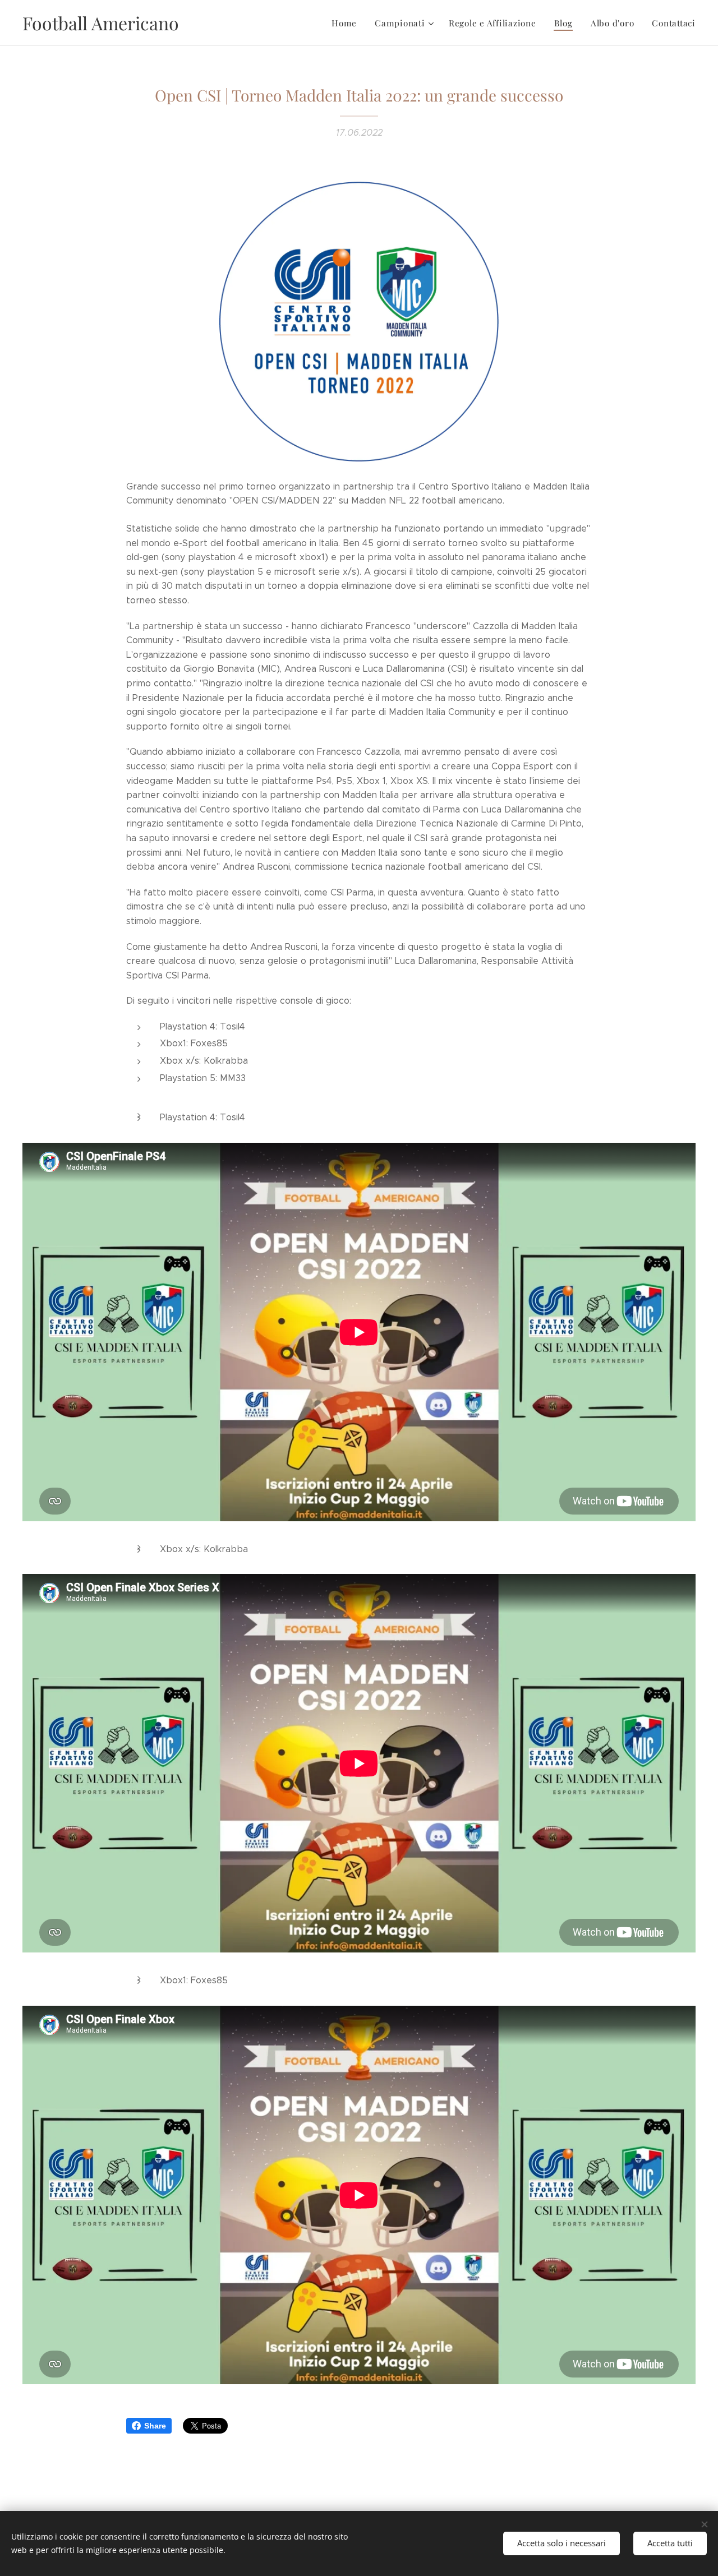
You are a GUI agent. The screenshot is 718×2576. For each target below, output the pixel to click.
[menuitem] (347, 23)
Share (155, 2426)
